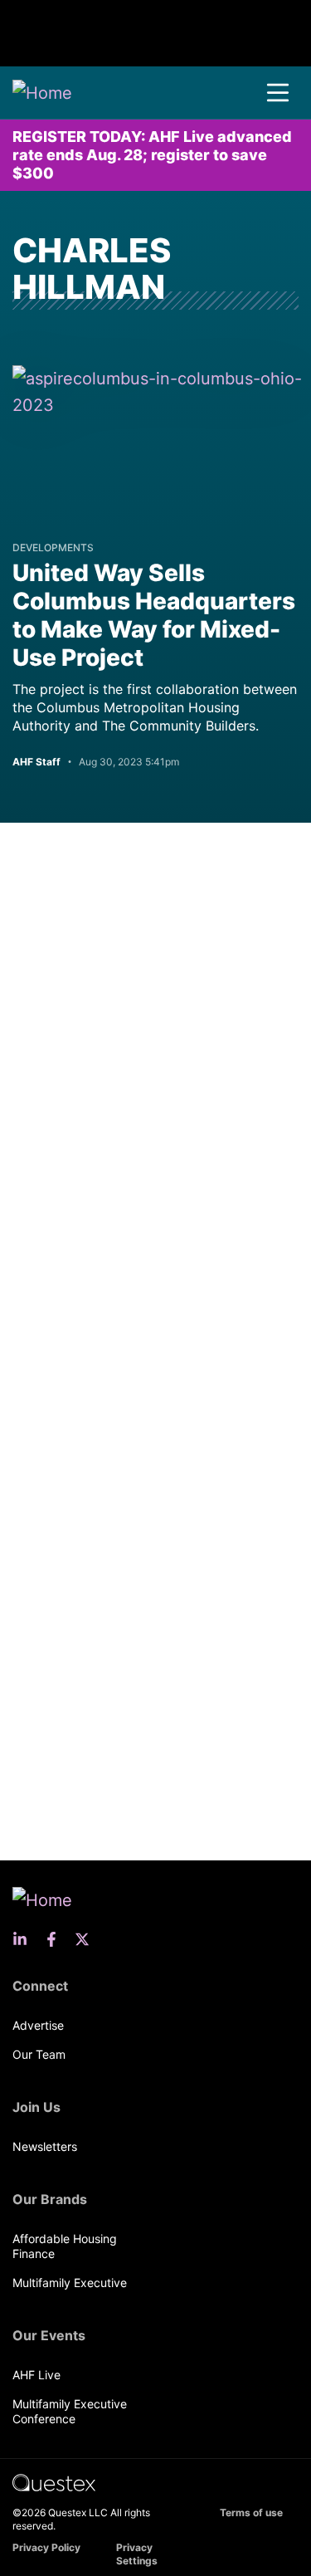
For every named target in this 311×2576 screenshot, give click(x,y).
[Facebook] (56, 1939)
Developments (53, 547)
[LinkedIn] (25, 1939)
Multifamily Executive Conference (70, 2411)
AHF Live (36, 2375)
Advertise (38, 2025)
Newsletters (45, 2146)
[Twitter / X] (87, 1939)
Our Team (39, 2054)
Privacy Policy (46, 2547)
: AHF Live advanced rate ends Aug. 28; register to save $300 (152, 155)
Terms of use (251, 2512)
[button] (278, 93)
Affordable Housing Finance (65, 2246)
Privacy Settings (137, 2554)
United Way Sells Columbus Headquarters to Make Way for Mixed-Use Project (154, 615)
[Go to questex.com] (54, 2482)
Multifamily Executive (70, 2283)
